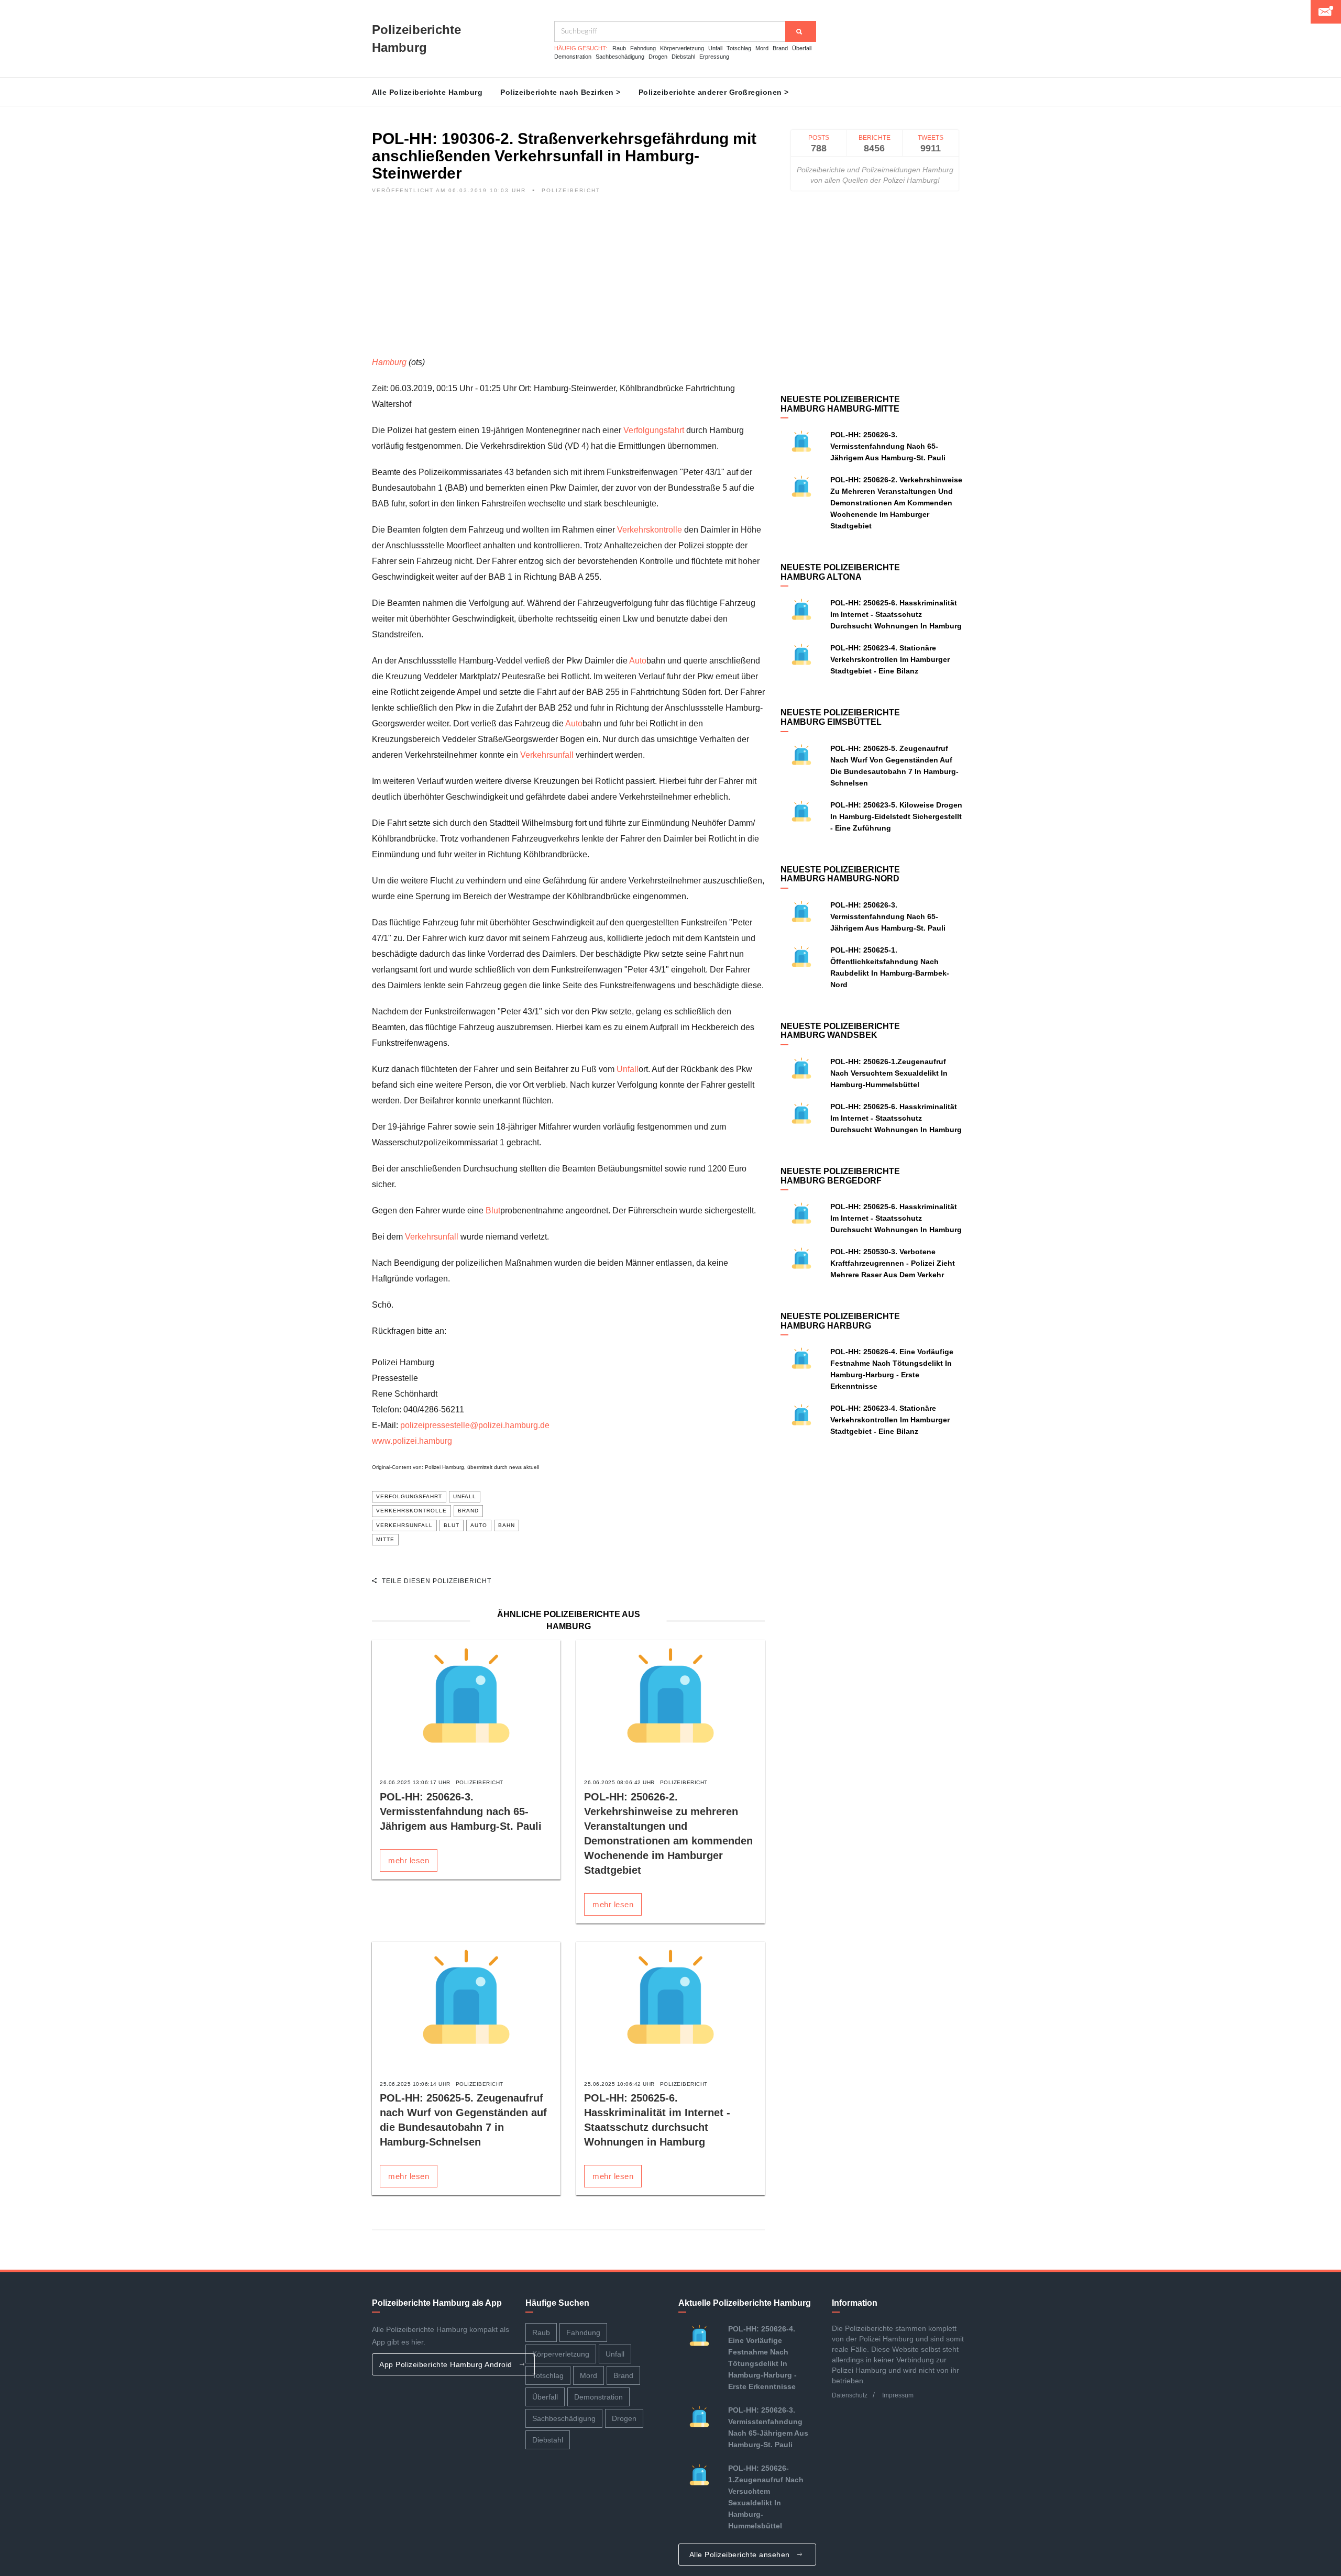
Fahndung (643, 48)
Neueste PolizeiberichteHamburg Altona (840, 572)
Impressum (898, 2395)
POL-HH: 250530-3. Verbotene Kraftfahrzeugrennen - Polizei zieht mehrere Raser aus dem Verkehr (893, 1263)
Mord (762, 48)
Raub (619, 48)
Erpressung (714, 57)
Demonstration (573, 57)
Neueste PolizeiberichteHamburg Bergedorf (840, 1176)
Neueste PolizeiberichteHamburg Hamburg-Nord (840, 874)
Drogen (658, 57)
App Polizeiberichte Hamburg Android (447, 2364)
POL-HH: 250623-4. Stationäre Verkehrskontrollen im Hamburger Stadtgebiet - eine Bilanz (890, 659)
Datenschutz (850, 2395)
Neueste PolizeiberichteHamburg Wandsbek (840, 1031)
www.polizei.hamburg (412, 1441)
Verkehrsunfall (547, 755)
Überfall (802, 48)
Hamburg (389, 362)
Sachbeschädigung (620, 57)
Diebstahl (683, 57)
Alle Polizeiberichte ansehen (741, 2555)
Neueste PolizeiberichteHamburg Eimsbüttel (840, 717)
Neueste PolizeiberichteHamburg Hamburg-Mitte (840, 404)
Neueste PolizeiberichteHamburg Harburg (840, 1321)
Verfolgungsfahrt (654, 430)
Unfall (715, 48)
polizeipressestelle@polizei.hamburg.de (475, 1425)
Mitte (385, 1539)
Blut (493, 1210)
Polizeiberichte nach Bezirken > (560, 92)
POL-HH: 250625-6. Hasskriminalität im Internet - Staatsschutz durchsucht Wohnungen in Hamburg (896, 614)
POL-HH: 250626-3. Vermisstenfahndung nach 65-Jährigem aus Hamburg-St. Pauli (461, 1811)
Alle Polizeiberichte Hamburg (427, 92)
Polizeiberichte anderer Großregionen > (714, 92)
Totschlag (739, 48)
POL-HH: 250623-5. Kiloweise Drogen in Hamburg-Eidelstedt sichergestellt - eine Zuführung (896, 816)
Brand (780, 48)
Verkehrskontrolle (650, 530)
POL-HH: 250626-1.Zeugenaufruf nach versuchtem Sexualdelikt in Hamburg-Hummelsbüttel (889, 1073)
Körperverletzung (682, 48)
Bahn (507, 1525)
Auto (638, 661)
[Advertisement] (568, 281)
